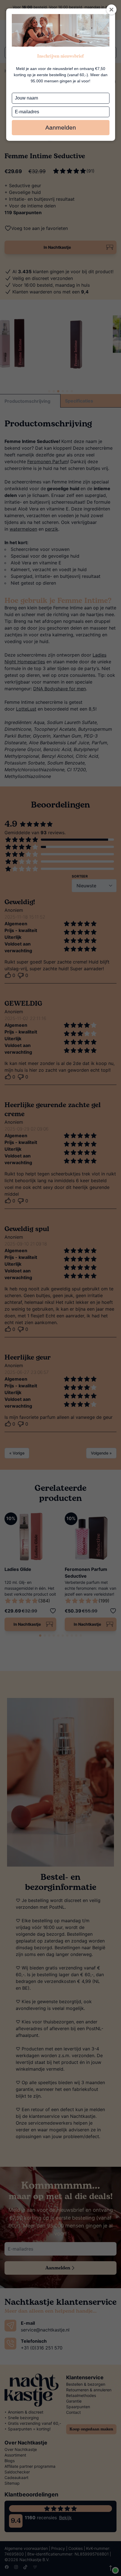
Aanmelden (61, 127)
